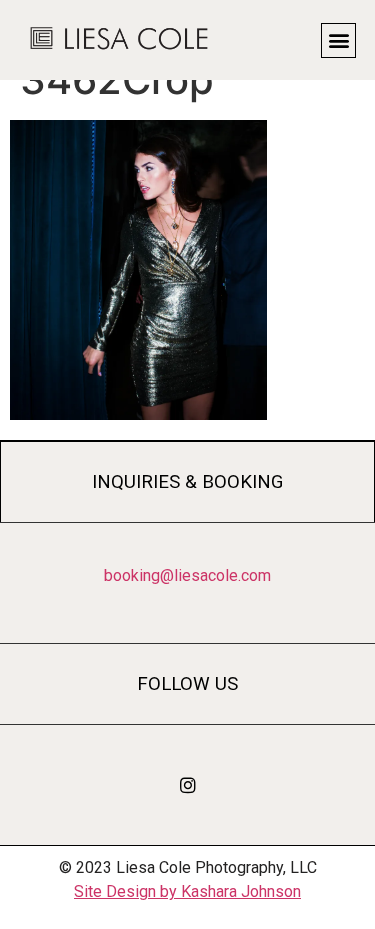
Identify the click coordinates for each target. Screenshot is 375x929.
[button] (338, 40)
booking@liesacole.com (187, 575)
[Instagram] (188, 785)
